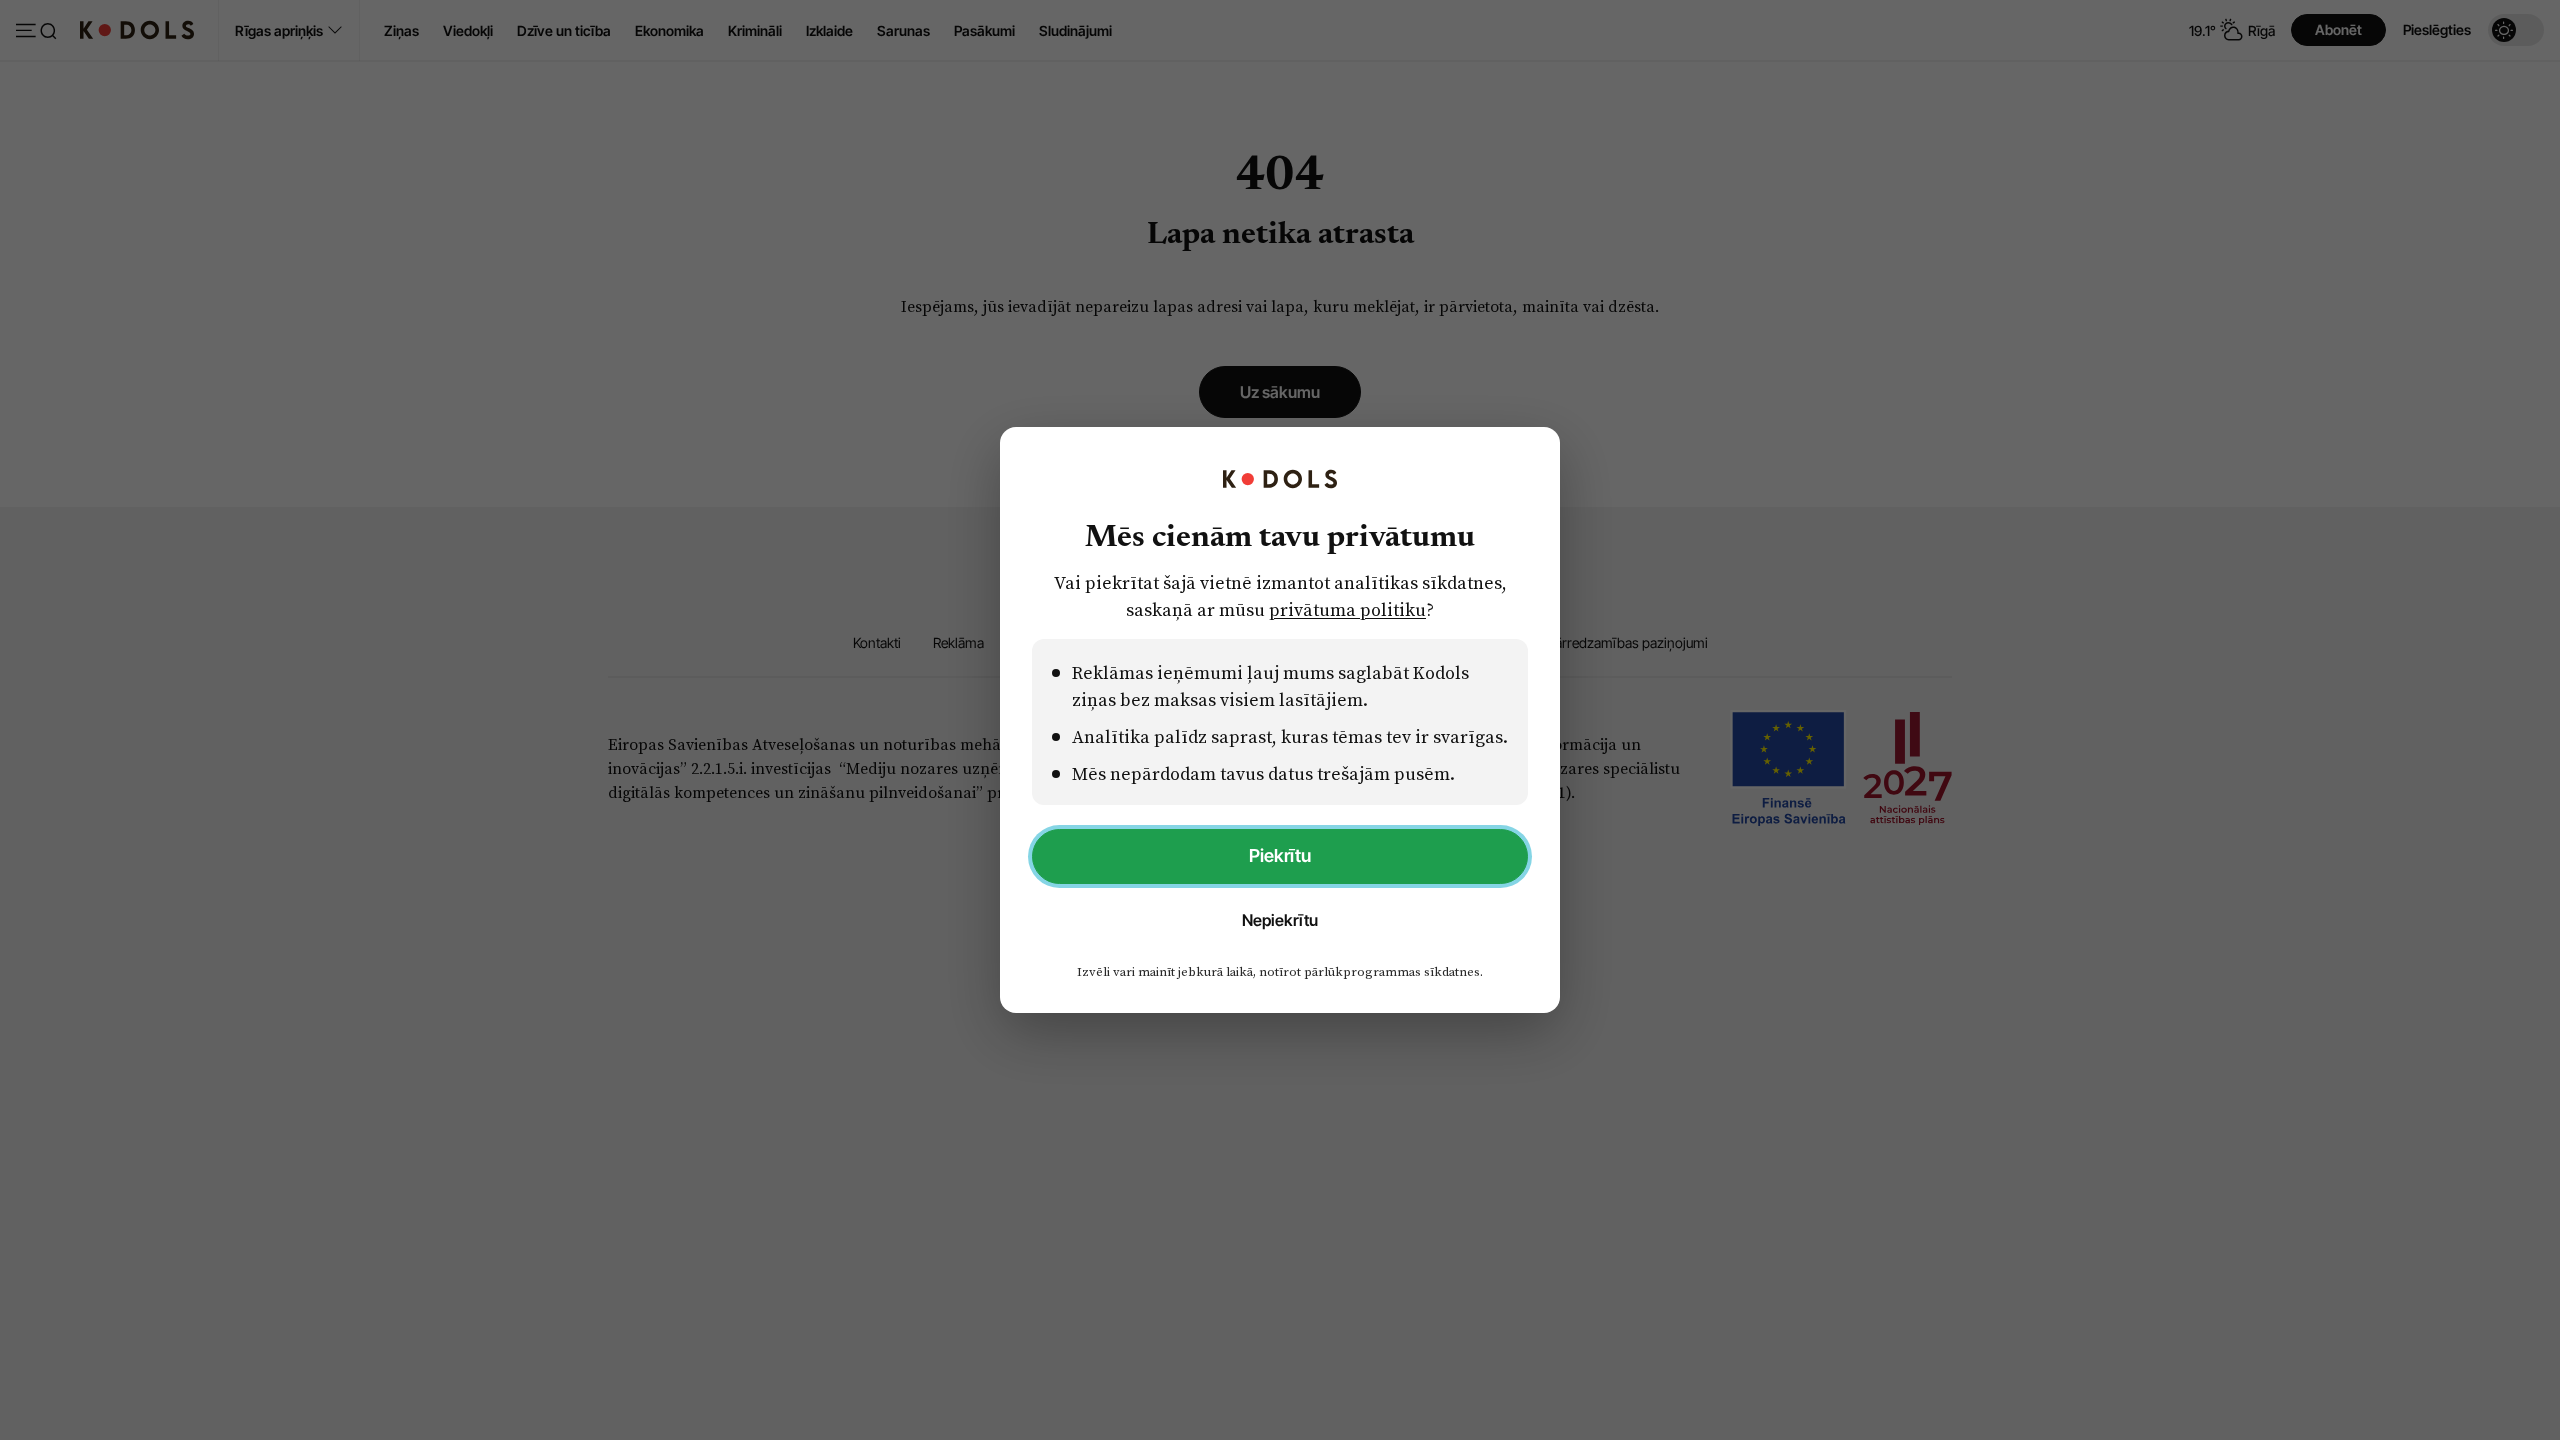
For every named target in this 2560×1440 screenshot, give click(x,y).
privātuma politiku (1347, 609)
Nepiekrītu (1280, 920)
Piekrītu (1280, 855)
